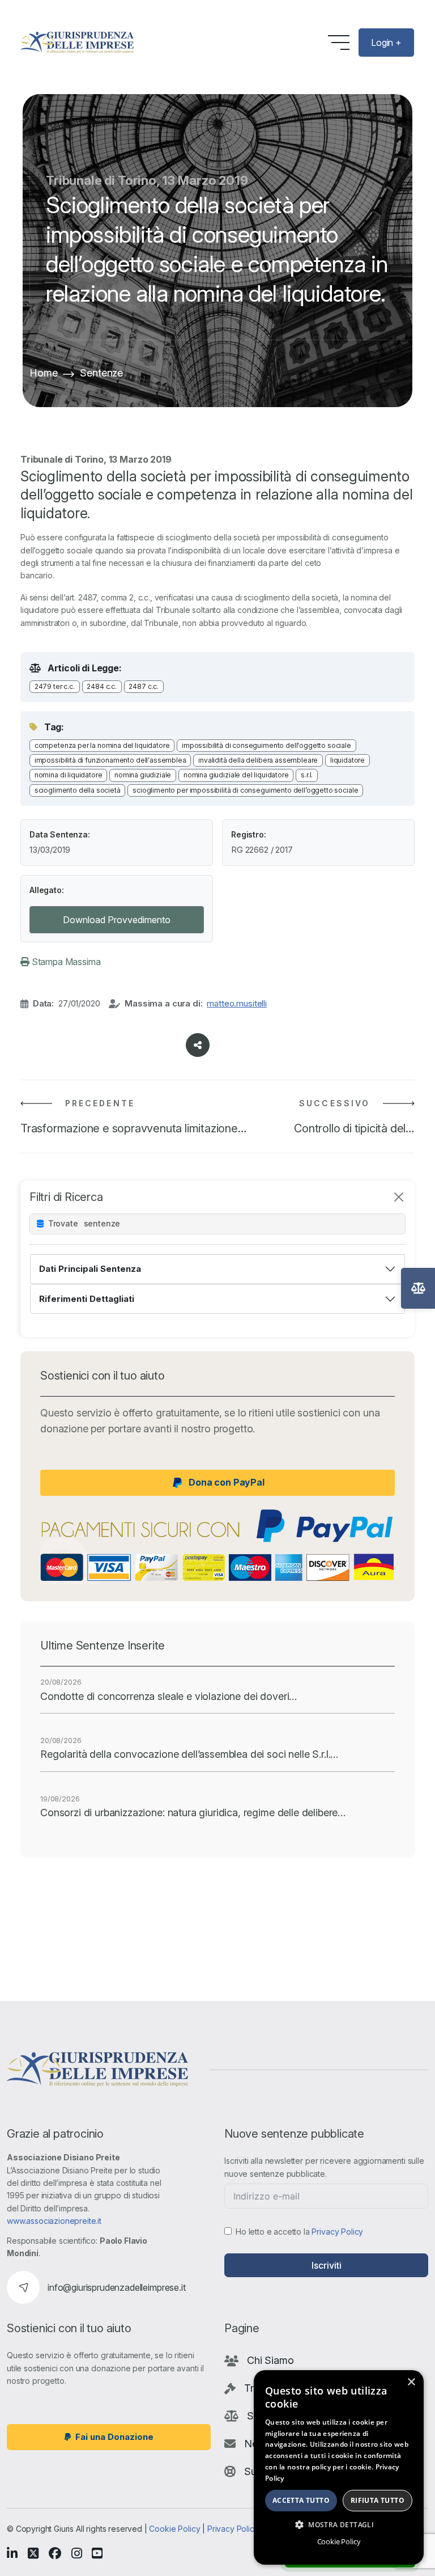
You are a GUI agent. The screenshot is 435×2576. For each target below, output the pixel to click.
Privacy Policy (337, 2232)
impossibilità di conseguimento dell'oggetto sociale (266, 745)
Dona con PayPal (227, 1482)
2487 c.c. (144, 686)
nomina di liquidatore (69, 775)
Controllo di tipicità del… (354, 1128)
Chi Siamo (270, 2360)
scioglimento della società (78, 790)
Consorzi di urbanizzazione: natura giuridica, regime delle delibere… (193, 1812)
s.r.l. (307, 775)
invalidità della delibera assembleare (258, 760)
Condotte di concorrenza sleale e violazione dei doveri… (169, 1696)
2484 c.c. (102, 686)
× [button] (411, 2382)
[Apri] (418, 1288)
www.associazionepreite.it (54, 2221)
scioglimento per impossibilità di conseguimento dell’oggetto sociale (245, 790)
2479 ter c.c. (55, 686)
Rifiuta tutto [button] (378, 2500)
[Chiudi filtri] (399, 1197)
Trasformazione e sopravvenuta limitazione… (134, 1128)
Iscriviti (327, 2265)
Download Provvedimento (117, 920)
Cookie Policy (174, 2529)
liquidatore (347, 760)
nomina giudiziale (143, 775)
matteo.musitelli (236, 1003)
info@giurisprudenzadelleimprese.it (117, 2287)
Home (43, 373)
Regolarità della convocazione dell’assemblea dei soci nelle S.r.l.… (189, 1754)
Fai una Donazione (114, 2437)
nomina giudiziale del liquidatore (236, 775)
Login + (386, 43)
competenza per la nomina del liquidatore (102, 745)
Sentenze (101, 373)
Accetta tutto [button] (301, 2500)
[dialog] (339, 2467)
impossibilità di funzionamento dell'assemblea (110, 760)
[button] (339, 2524)
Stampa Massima (65, 962)
